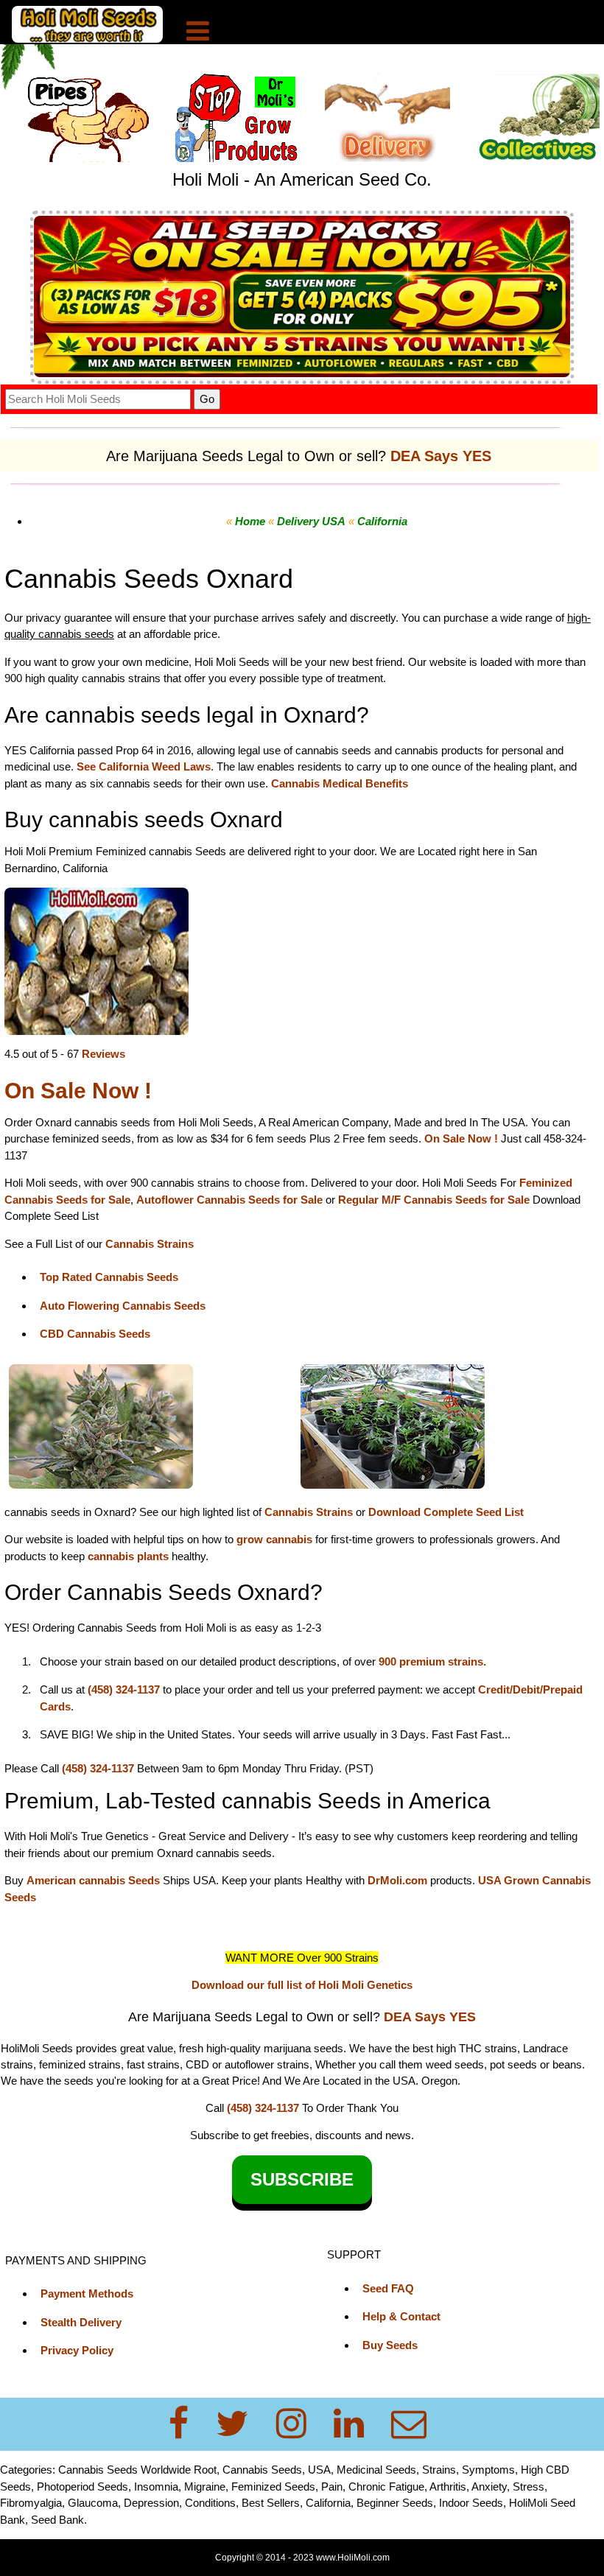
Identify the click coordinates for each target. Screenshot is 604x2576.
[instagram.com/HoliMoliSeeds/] (300, 2424)
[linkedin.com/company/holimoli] (358, 2424)
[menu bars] (198, 33)
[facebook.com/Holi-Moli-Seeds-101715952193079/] (187, 2424)
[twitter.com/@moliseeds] (241, 2424)
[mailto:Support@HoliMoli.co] (413, 2424)
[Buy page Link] (96, 960)
